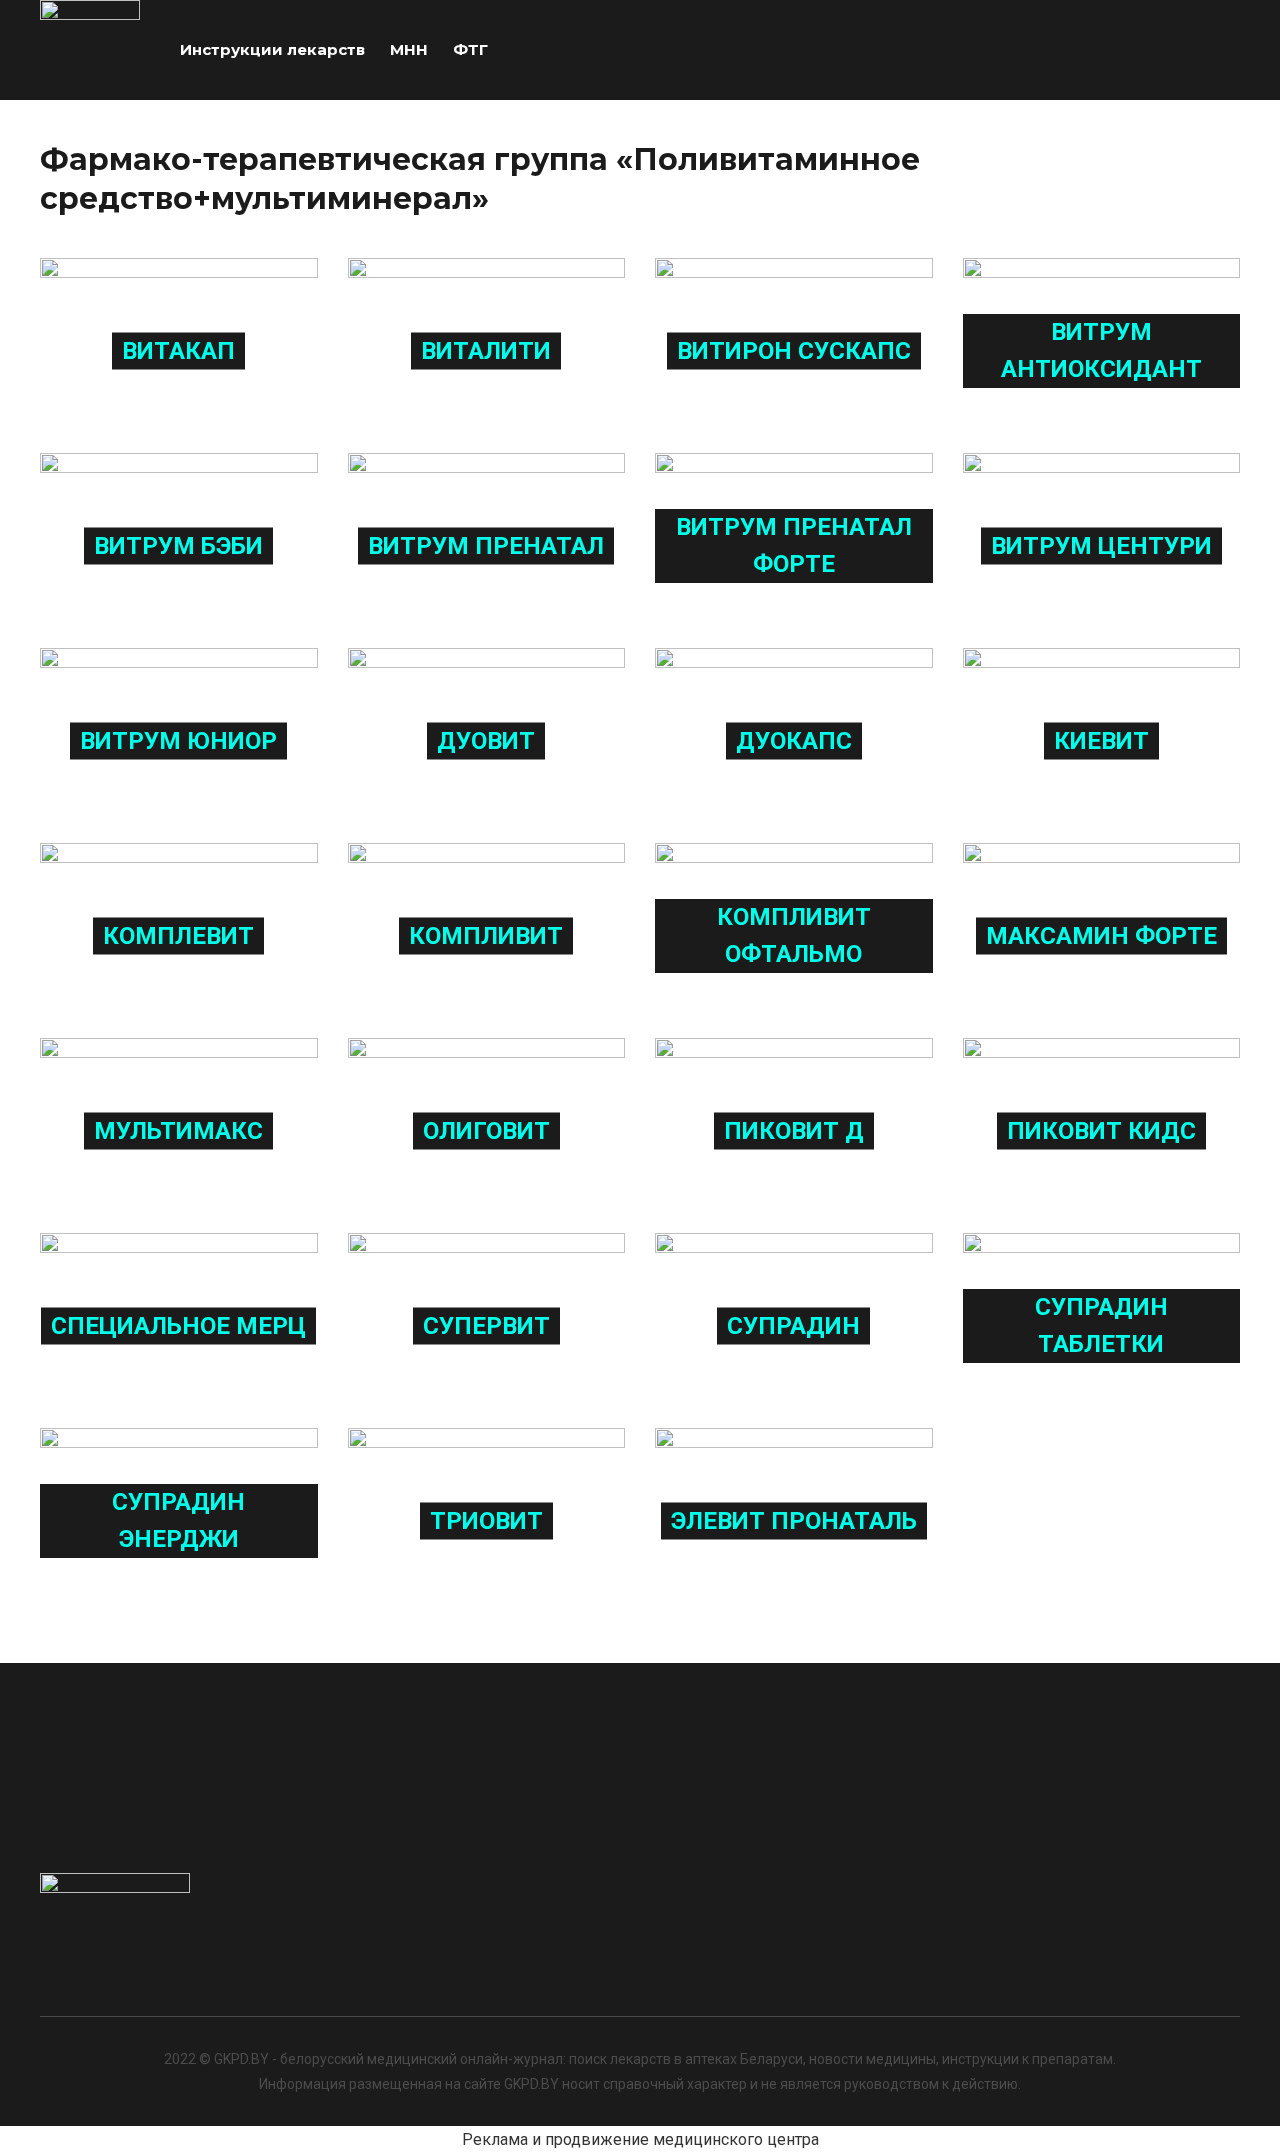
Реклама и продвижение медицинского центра (640, 2139)
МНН (409, 49)
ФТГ (470, 49)
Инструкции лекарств (272, 49)
